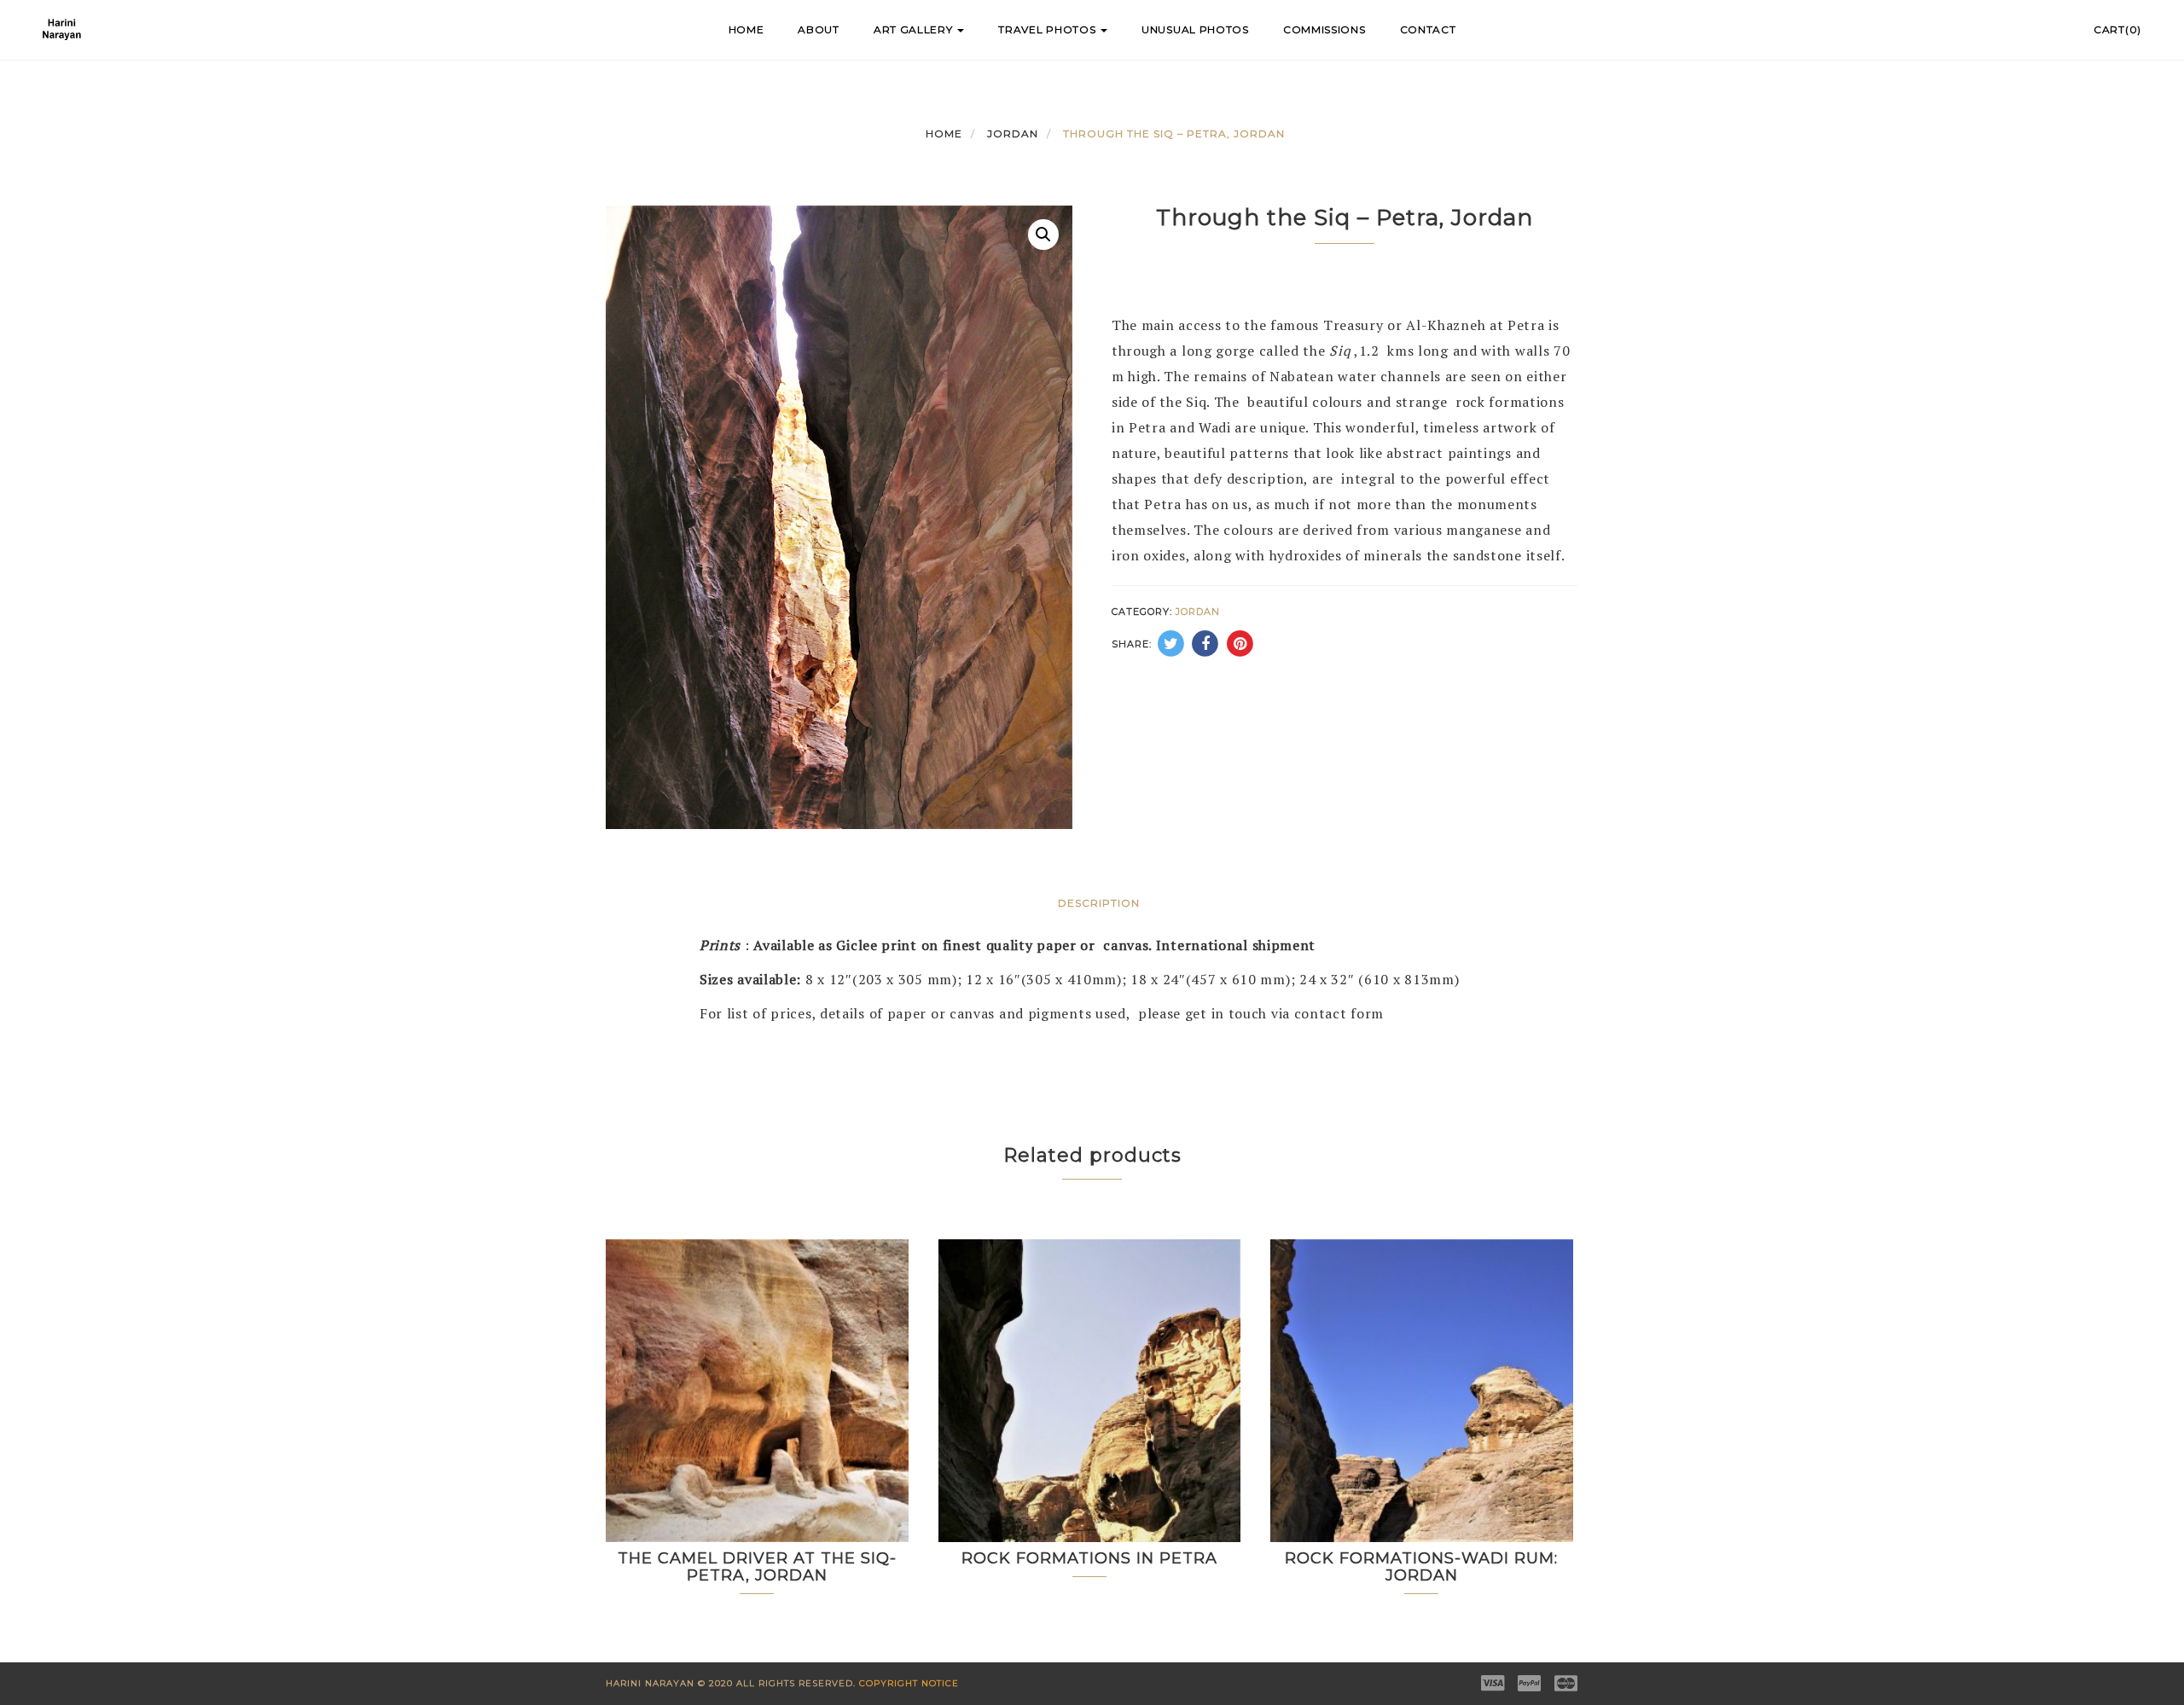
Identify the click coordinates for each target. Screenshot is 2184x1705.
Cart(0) (2117, 29)
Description (1099, 903)
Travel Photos (1048, 29)
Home (746, 29)
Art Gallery (915, 29)
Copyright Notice (909, 1683)
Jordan (1013, 133)
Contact (1428, 29)
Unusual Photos (1195, 29)
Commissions (1324, 29)
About (819, 29)
